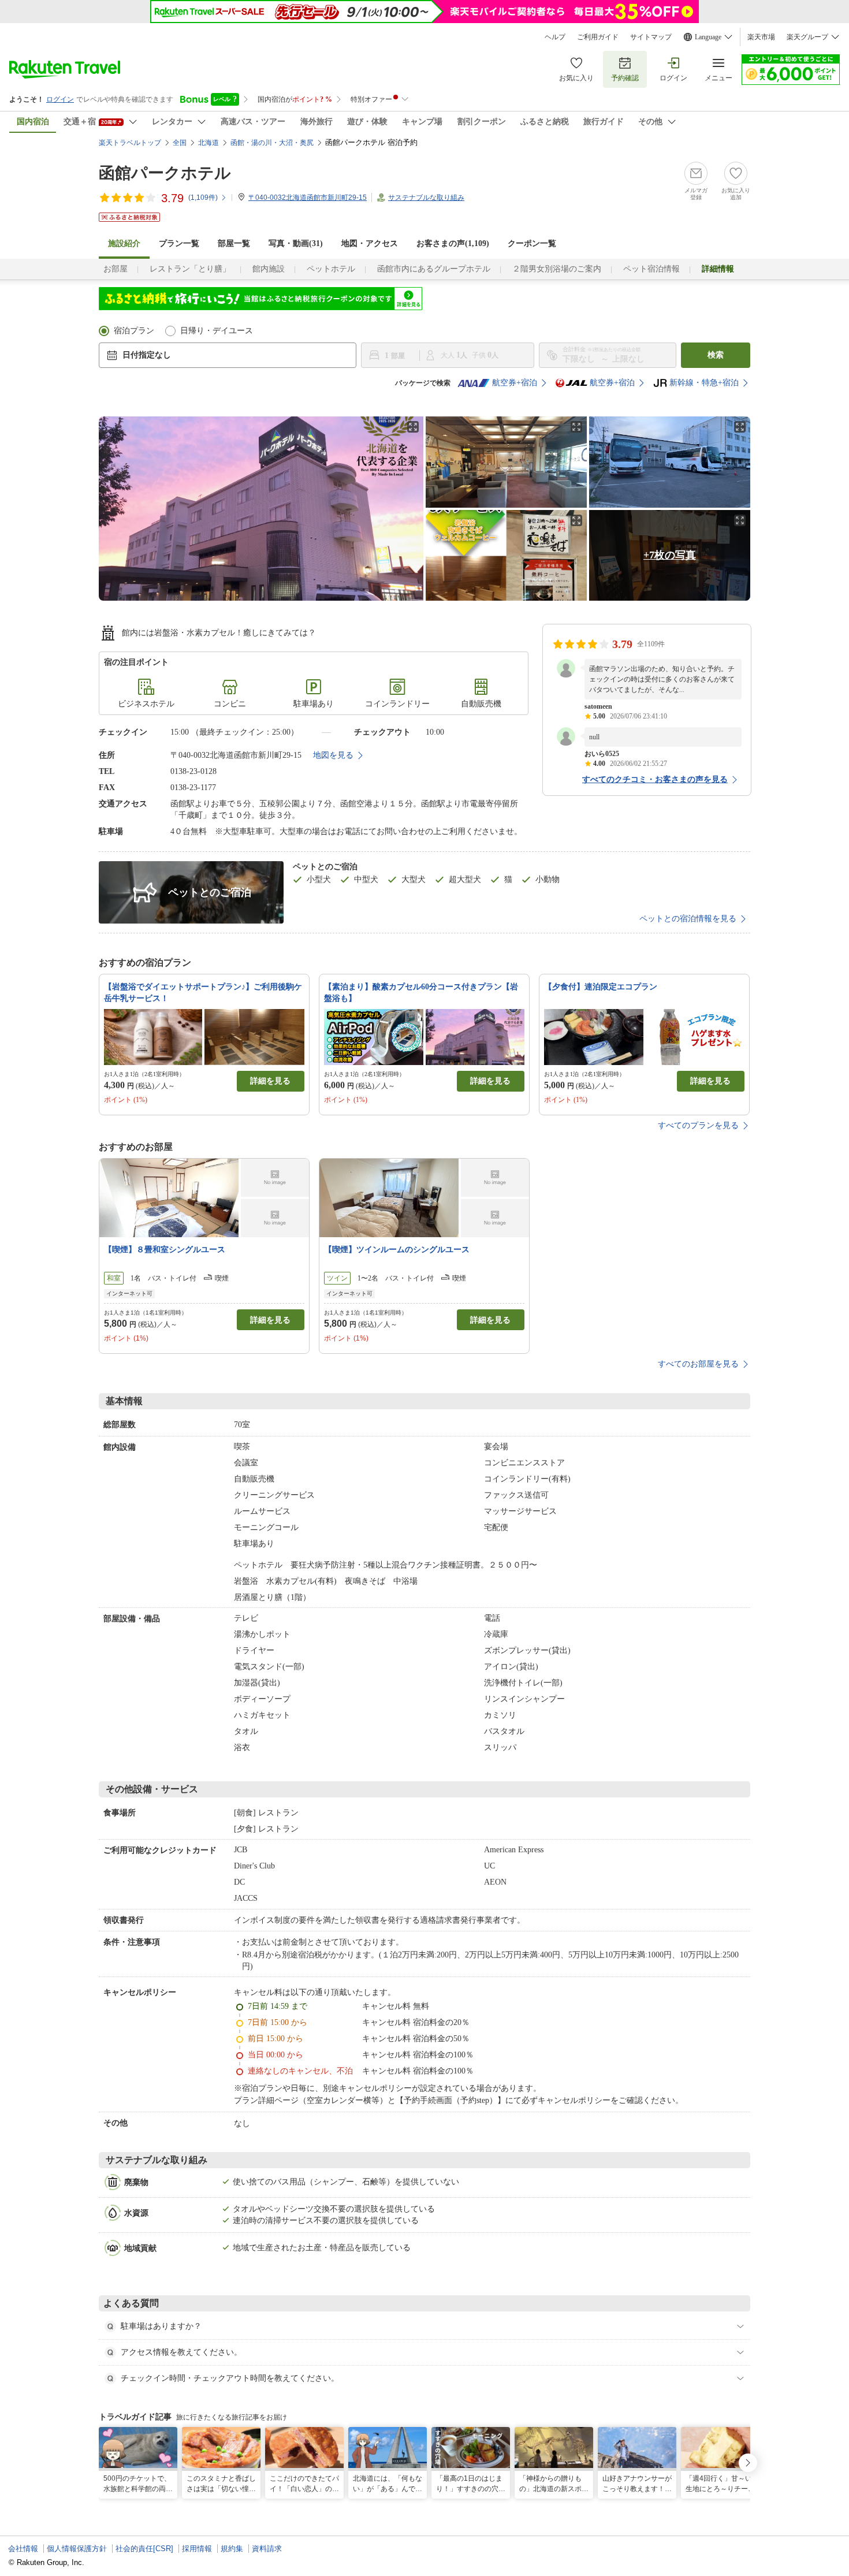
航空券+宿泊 (515, 383)
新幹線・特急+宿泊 (704, 383)
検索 (716, 355)
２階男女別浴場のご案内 (557, 269)
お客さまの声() (453, 243)
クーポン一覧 (532, 243)
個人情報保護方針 (77, 2549)
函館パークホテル (165, 173)
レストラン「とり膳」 (190, 269)
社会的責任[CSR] (144, 2549)
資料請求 (267, 2549)
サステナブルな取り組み (426, 198)
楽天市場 (761, 37)
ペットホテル (331, 269)
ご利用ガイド (598, 37)
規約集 (232, 2549)
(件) (203, 198)
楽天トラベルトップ (130, 143)
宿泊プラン (134, 331)
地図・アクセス (370, 243)
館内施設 (269, 269)
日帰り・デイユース (217, 331)
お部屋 (116, 269)
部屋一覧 (234, 243)
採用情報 (197, 2549)
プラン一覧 (179, 243)
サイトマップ (651, 37)
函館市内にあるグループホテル (434, 269)
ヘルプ (555, 37)
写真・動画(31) (296, 243)
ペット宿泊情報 (651, 269)
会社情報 (23, 2549)
